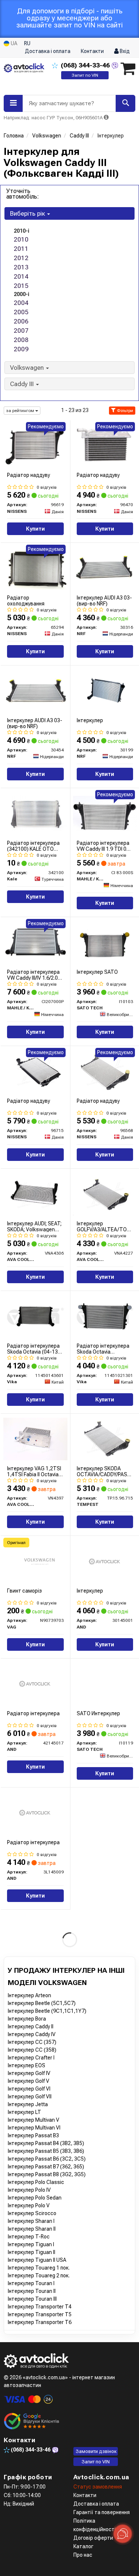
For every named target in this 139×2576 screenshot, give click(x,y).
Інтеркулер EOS (27, 2065)
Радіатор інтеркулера (33, 1713)
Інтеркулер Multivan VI (34, 2128)
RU (27, 43)
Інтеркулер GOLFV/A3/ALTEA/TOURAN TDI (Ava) (105, 1226)
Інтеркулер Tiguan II (32, 2252)
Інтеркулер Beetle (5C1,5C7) (42, 2003)
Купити (35, 529)
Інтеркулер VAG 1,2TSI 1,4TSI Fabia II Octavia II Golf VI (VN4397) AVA (34, 1471)
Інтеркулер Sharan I (31, 2221)
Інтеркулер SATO (97, 972)
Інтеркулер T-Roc (29, 2237)
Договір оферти (93, 2538)
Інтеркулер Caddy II (31, 2026)
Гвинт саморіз (24, 1591)
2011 (21, 249)
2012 (21, 258)
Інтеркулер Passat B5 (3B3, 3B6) (46, 2151)
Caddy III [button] (23, 384)
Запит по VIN (85, 75)
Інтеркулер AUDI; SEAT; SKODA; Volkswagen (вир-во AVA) (34, 1226)
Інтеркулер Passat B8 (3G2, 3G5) (47, 2174)
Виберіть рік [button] (28, 213)
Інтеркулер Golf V (29, 2081)
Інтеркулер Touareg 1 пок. (39, 2268)
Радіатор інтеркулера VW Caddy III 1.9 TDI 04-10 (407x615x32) (104, 846)
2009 (21, 349)
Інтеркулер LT (24, 2112)
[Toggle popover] (123, 2534)
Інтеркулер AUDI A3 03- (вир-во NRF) (104, 600)
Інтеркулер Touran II (32, 2291)
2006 (21, 321)
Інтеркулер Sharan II (32, 2229)
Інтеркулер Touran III (32, 2299)
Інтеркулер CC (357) (32, 2042)
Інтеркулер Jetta (28, 2104)
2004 (21, 303)
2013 (21, 267)
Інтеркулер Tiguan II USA (37, 2260)
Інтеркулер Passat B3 (33, 2135)
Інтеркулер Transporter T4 (40, 2307)
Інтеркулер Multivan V (34, 2120)
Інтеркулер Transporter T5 (40, 2314)
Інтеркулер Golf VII (30, 2097)
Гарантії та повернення (102, 2512)
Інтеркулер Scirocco (32, 2213)
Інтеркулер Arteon (29, 1995)
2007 (21, 331)
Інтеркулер (90, 720)
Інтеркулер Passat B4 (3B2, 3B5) (46, 2143)
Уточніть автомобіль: (23, 194)
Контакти (92, 51)
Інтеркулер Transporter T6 (40, 2322)
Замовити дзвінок (96, 2451)
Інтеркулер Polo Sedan (35, 2198)
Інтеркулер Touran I (31, 2283)
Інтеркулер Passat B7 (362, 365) (46, 2167)
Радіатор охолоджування (26, 600)
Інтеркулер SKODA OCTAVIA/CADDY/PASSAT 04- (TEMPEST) (105, 1471)
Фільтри (124, 411)
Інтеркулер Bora (27, 2019)
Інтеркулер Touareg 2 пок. (39, 2275)
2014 (21, 276)
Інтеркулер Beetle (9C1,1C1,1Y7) (47, 2011)
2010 (21, 239)
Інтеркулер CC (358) (32, 2050)
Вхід (124, 51)
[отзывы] (32, 2421)
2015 (21, 286)
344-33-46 (86, 65)
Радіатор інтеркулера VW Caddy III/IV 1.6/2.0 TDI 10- (33, 975)
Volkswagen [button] (28, 368)
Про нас (83, 2555)
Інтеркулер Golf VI (29, 2089)
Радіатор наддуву (29, 475)
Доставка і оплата (48, 51)
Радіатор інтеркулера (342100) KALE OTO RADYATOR (33, 846)
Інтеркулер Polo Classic (36, 2182)
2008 (21, 340)
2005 (21, 312)
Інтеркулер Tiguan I (31, 2244)
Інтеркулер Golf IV (29, 2073)
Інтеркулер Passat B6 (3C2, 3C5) (47, 2159)
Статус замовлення (98, 2487)
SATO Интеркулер (98, 1713)
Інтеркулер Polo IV (29, 2190)
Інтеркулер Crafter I (31, 2058)
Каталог (83, 2546)
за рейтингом (21, 411)
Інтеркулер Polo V (29, 2205)
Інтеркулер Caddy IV (32, 2034)
